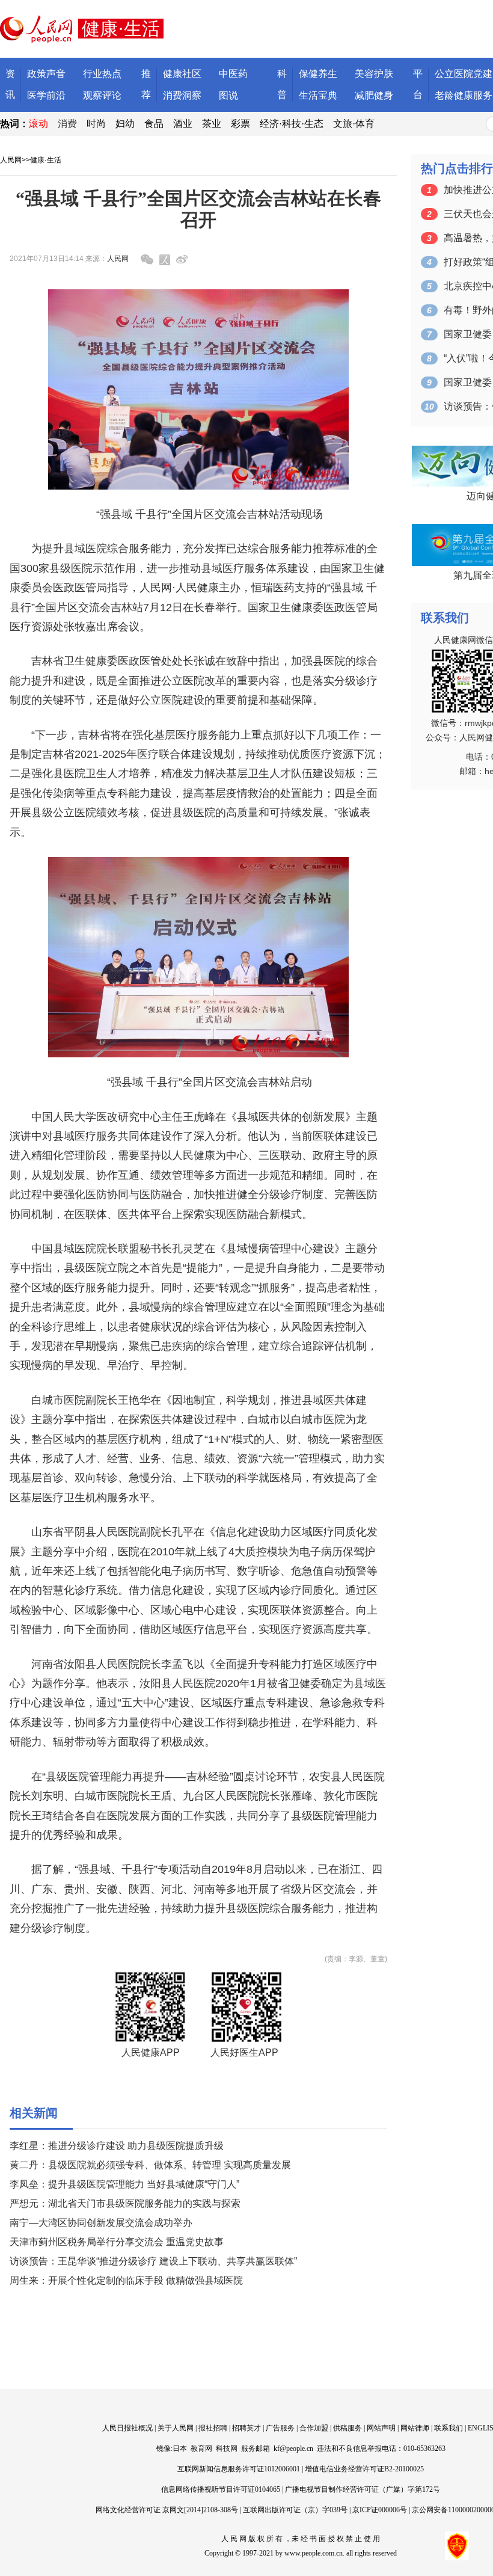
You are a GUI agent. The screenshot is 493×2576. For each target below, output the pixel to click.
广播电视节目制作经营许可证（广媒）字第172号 (363, 2489)
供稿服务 (348, 2428)
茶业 (212, 124)
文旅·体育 (354, 124)
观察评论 (102, 95)
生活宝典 (318, 95)
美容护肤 (374, 74)
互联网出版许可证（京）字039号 (295, 2510)
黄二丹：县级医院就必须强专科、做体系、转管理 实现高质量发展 (150, 2165)
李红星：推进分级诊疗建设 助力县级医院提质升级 (117, 2146)
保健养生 (318, 74)
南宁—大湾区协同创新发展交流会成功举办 (101, 2223)
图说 (228, 95)
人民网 (11, 160)
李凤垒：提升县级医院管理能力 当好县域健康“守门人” (124, 2184)
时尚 (96, 124)
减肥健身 (374, 95)
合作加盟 (314, 2428)
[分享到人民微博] (165, 260)
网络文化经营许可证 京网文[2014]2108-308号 (167, 2510)
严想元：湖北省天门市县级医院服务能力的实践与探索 (125, 2203)
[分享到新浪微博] (182, 260)
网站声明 (381, 2428)
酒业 (183, 124)
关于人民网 (176, 2428)
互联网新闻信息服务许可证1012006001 (239, 2469)
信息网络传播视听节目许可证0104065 (221, 2489)
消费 (67, 124)
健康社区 (182, 74)
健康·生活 (46, 160)
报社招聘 (213, 2428)
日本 (180, 2448)
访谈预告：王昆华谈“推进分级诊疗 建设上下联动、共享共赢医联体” (153, 2261)
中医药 (233, 74)
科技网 (227, 2448)
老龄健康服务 (464, 95)
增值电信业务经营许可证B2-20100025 (364, 2469)
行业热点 (102, 74)
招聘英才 (246, 2428)
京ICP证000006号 (380, 2510)
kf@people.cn (293, 2448)
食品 (154, 124)
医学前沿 (46, 95)
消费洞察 (182, 95)
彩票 (240, 124)
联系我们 (449, 2428)
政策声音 (46, 74)
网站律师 (415, 2428)
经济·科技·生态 (292, 124)
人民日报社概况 (127, 2428)
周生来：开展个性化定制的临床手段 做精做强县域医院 (126, 2280)
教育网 (201, 2448)
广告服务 (280, 2428)
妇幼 (125, 124)
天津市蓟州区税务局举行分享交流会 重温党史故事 (117, 2242)
